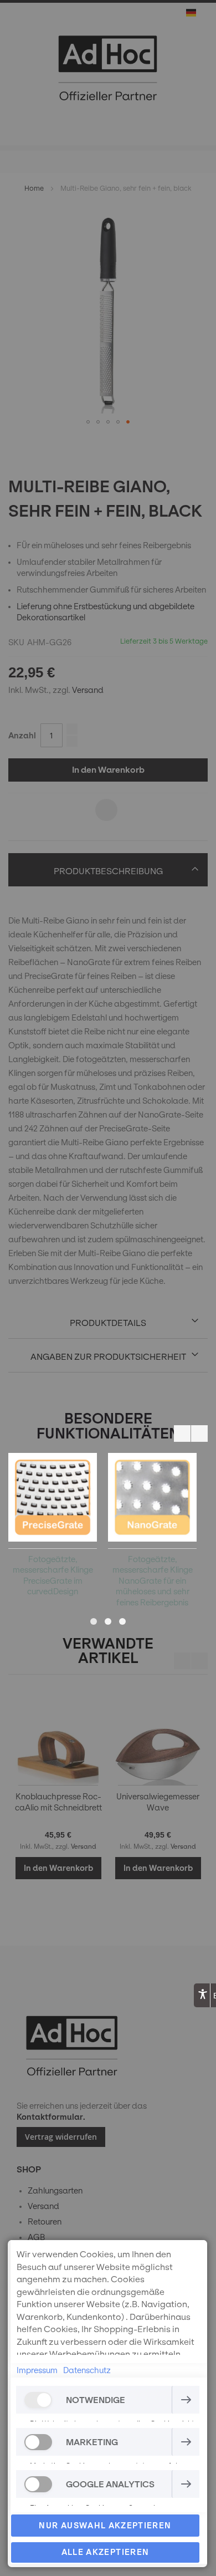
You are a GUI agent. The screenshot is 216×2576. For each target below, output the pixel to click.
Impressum (37, 2370)
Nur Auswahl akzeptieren (105, 2526)
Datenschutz (87, 2370)
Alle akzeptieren (106, 2552)
